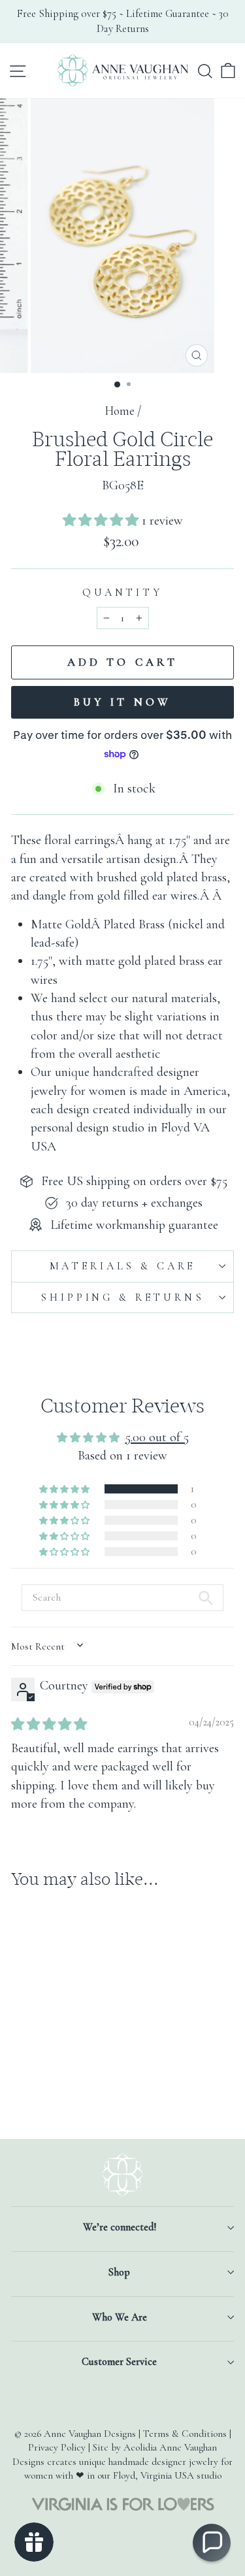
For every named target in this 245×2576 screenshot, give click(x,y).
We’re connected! (120, 2227)
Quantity (122, 593)
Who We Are (120, 2317)
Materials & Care (123, 1266)
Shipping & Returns (122, 1297)
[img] (49, 1724)
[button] (102, 520)
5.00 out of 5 (157, 1437)
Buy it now (122, 702)
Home (120, 411)
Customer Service (119, 2362)
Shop (119, 2272)
